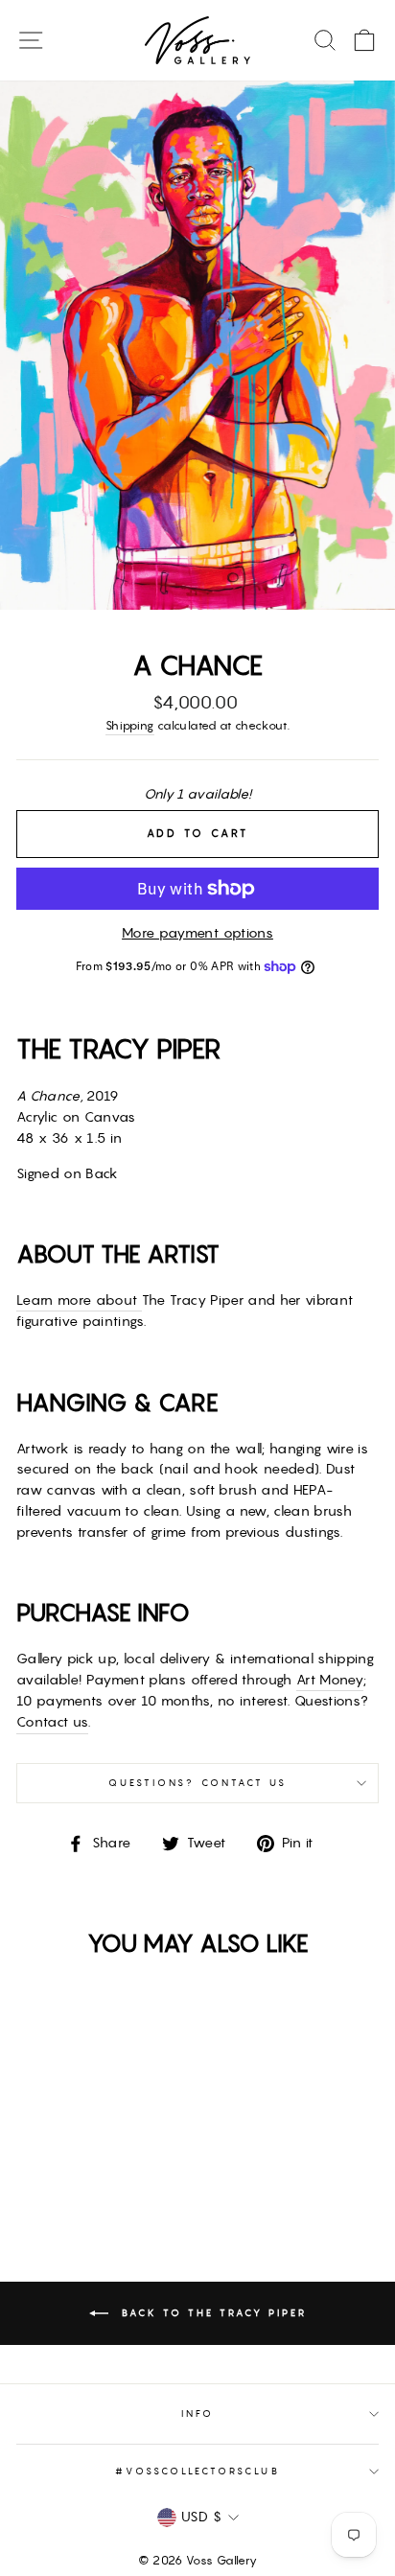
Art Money (330, 1680)
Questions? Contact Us (197, 1783)
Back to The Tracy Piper (211, 2313)
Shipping (130, 725)
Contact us (52, 1722)
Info (197, 2414)
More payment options (197, 933)
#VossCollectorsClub (197, 2471)
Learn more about (79, 1300)
